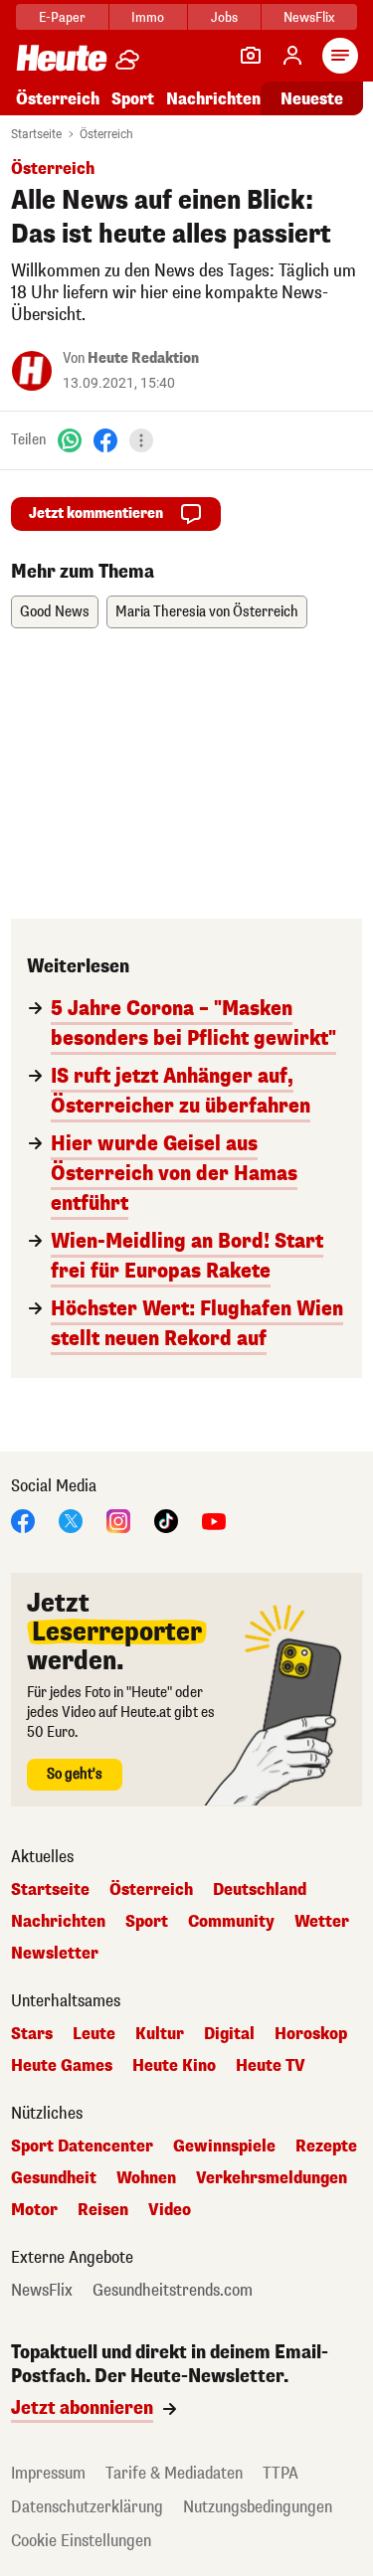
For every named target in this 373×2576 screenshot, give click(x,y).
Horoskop (311, 2034)
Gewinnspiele (224, 2147)
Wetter (322, 1922)
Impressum (48, 2473)
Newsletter (55, 1954)
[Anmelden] (292, 56)
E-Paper (62, 17)
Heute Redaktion (143, 358)
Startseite (36, 134)
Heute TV (271, 2066)
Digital (229, 2034)
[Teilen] (141, 440)
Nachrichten (58, 1922)
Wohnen (146, 2178)
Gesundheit (54, 2178)
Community (231, 1922)
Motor (34, 2210)
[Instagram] (118, 1520)
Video (170, 2210)
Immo (148, 17)
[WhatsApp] (70, 440)
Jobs (224, 17)
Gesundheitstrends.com (173, 2291)
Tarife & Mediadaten (174, 2473)
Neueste (312, 99)
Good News (55, 612)
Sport (133, 99)
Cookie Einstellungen (81, 2541)
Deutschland (260, 1890)
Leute (94, 2034)
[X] (71, 1520)
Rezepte (326, 2147)
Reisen (103, 2210)
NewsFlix (309, 17)
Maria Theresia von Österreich (207, 612)
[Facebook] (105, 440)
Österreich (58, 99)
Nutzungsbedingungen (258, 2507)
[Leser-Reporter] (251, 56)
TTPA (280, 2473)
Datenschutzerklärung (87, 2507)
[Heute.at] (62, 57)
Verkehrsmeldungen (272, 2178)
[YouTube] (214, 1520)
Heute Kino (174, 2066)
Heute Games (62, 2066)
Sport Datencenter (82, 2147)
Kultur (160, 2034)
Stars (32, 2034)
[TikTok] (166, 1520)
